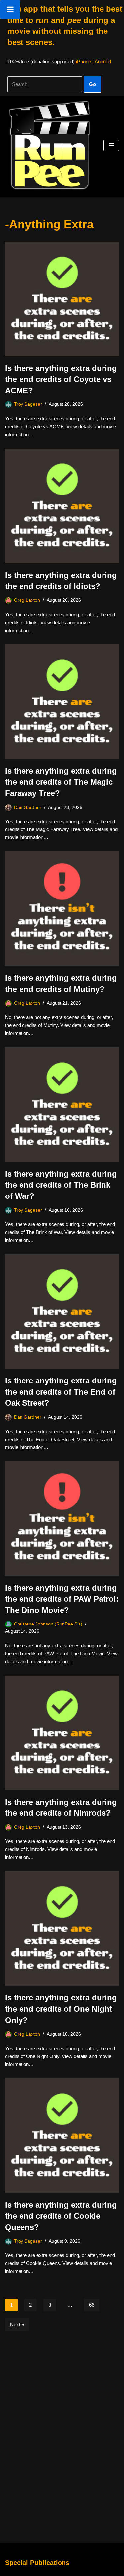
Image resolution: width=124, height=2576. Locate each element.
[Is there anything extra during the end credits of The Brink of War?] (62, 1104)
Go (92, 84)
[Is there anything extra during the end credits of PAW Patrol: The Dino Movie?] (62, 1519)
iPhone (83, 61)
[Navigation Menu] (111, 145)
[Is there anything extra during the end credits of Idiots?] (62, 506)
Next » (17, 2325)
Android (103, 61)
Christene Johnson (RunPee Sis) (48, 1624)
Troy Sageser (28, 404)
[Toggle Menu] (10, 9)
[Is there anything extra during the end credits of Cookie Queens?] (62, 2136)
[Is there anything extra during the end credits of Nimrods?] (62, 1733)
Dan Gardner (28, 807)
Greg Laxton (27, 600)
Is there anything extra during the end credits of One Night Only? (61, 2009)
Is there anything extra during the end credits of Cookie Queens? (61, 2216)
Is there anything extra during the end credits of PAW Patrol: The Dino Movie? (62, 1599)
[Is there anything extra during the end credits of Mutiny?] (62, 909)
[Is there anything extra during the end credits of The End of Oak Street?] (62, 1311)
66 (92, 2305)
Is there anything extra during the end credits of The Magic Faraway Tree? (61, 782)
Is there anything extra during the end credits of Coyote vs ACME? (61, 379)
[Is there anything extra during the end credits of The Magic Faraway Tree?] (62, 702)
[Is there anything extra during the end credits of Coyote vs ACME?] (62, 299)
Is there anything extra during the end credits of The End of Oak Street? (61, 1392)
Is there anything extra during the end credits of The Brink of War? (61, 1185)
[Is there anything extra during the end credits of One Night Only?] (62, 1928)
